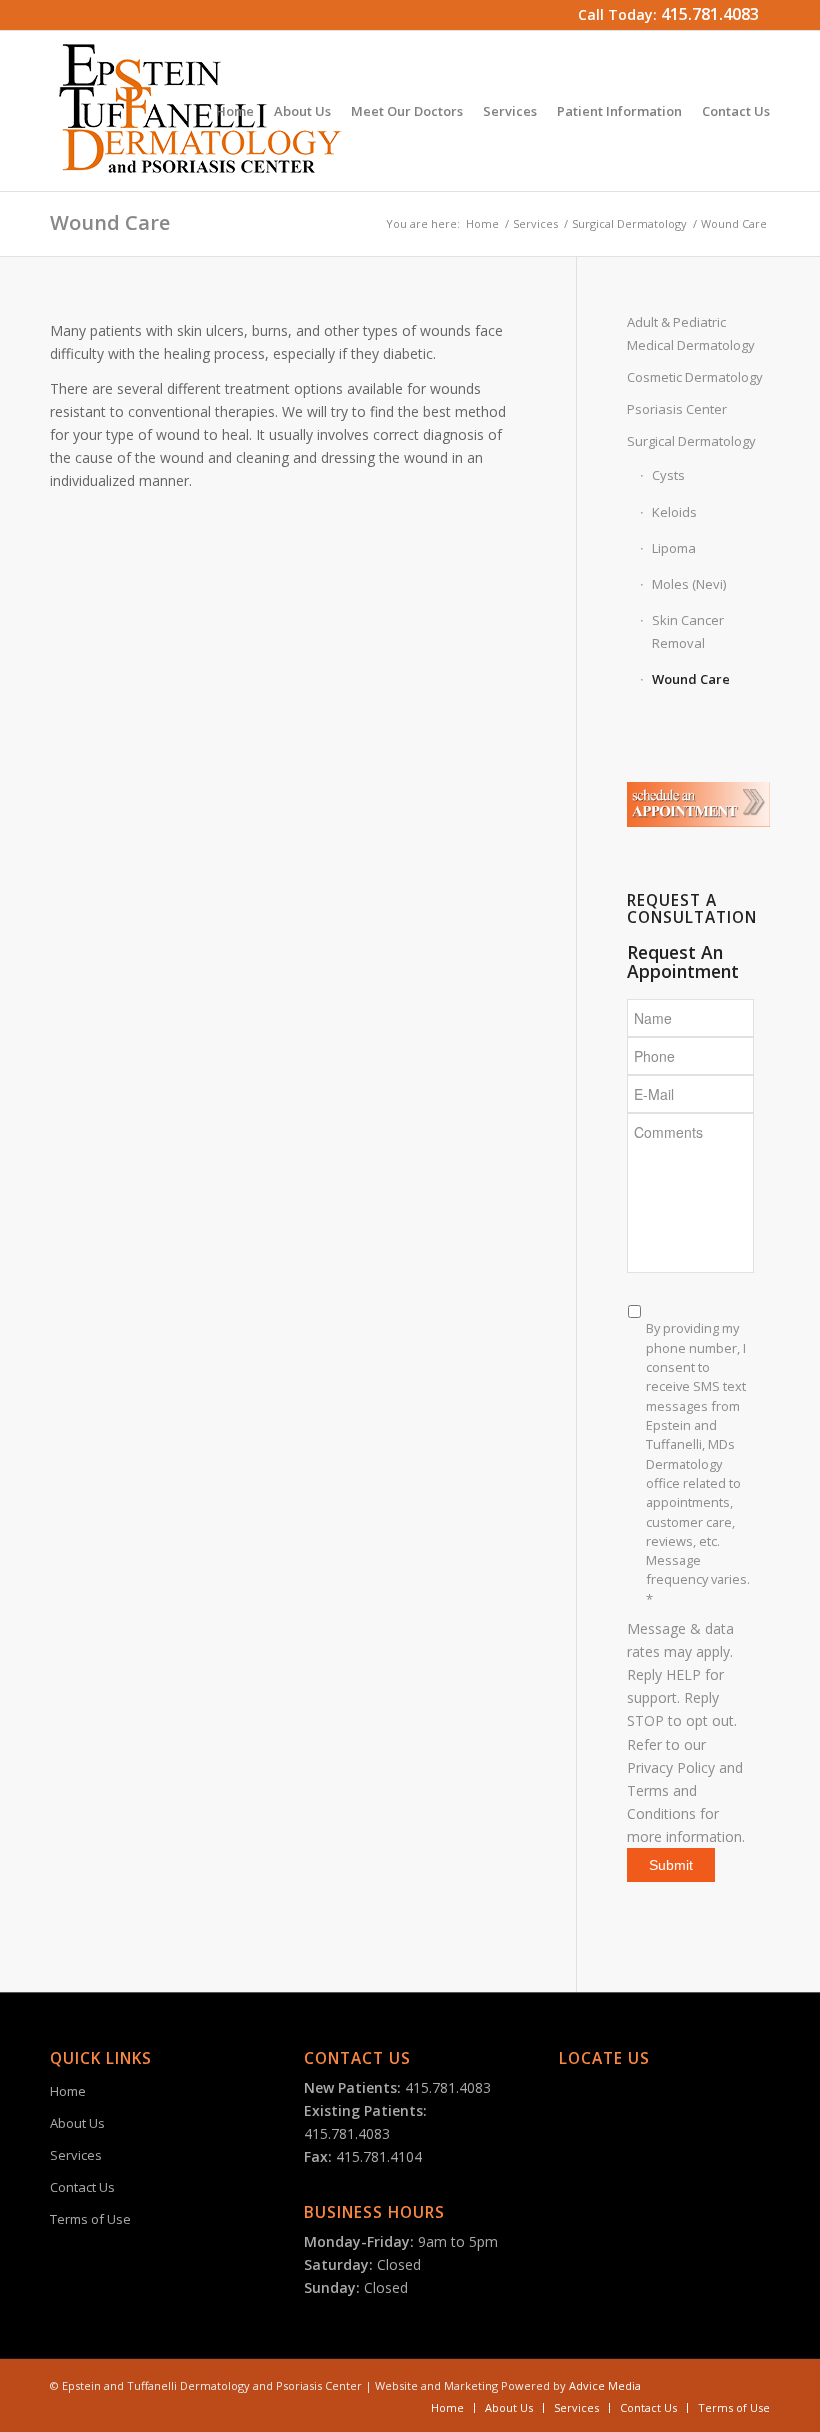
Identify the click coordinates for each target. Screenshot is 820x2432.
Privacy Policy (671, 1767)
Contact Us (82, 2187)
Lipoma (674, 548)
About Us (77, 2123)
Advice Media (605, 2385)
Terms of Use (90, 2219)
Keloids (674, 512)
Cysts (668, 475)
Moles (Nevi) (689, 584)
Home (482, 223)
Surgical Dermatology (629, 223)
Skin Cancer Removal (688, 631)
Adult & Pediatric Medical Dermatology (691, 333)
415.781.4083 (710, 14)
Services (535, 223)
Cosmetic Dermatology (695, 377)
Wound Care (110, 222)
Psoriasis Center (677, 409)
